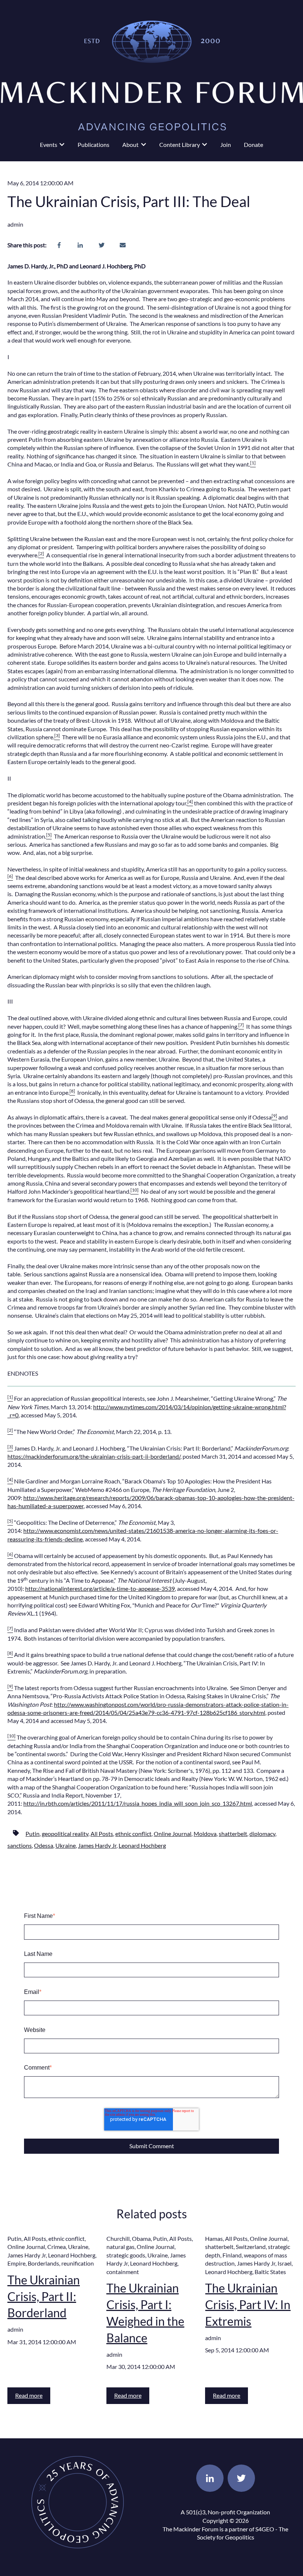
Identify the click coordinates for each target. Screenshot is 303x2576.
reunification (78, 2263)
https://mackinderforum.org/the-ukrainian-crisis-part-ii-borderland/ (94, 1456)
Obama (141, 2238)
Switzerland (251, 2247)
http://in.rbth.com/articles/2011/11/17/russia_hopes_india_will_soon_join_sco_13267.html (138, 1803)
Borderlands (43, 2263)
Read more (29, 2395)
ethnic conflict (133, 1834)
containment (123, 2272)
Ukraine (66, 1845)
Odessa (44, 1845)
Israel (285, 2263)
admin (15, 224)
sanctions (20, 1845)
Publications (93, 145)
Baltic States (270, 2272)
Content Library (180, 145)
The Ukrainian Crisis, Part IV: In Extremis (248, 2305)
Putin (33, 1834)
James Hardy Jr (97, 1845)
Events (49, 145)
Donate (253, 145)
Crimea (57, 2247)
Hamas (214, 2238)
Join (226, 145)
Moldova (205, 1834)
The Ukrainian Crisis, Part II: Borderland (44, 2296)
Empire (16, 2263)
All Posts (102, 1834)
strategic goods (126, 2255)
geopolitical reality (65, 1834)
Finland (232, 2255)
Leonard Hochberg (142, 1845)
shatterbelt (233, 1834)
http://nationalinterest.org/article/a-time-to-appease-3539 (100, 1588)
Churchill (118, 2238)
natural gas (120, 2247)
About (130, 145)
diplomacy (262, 1834)
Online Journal (173, 1834)
